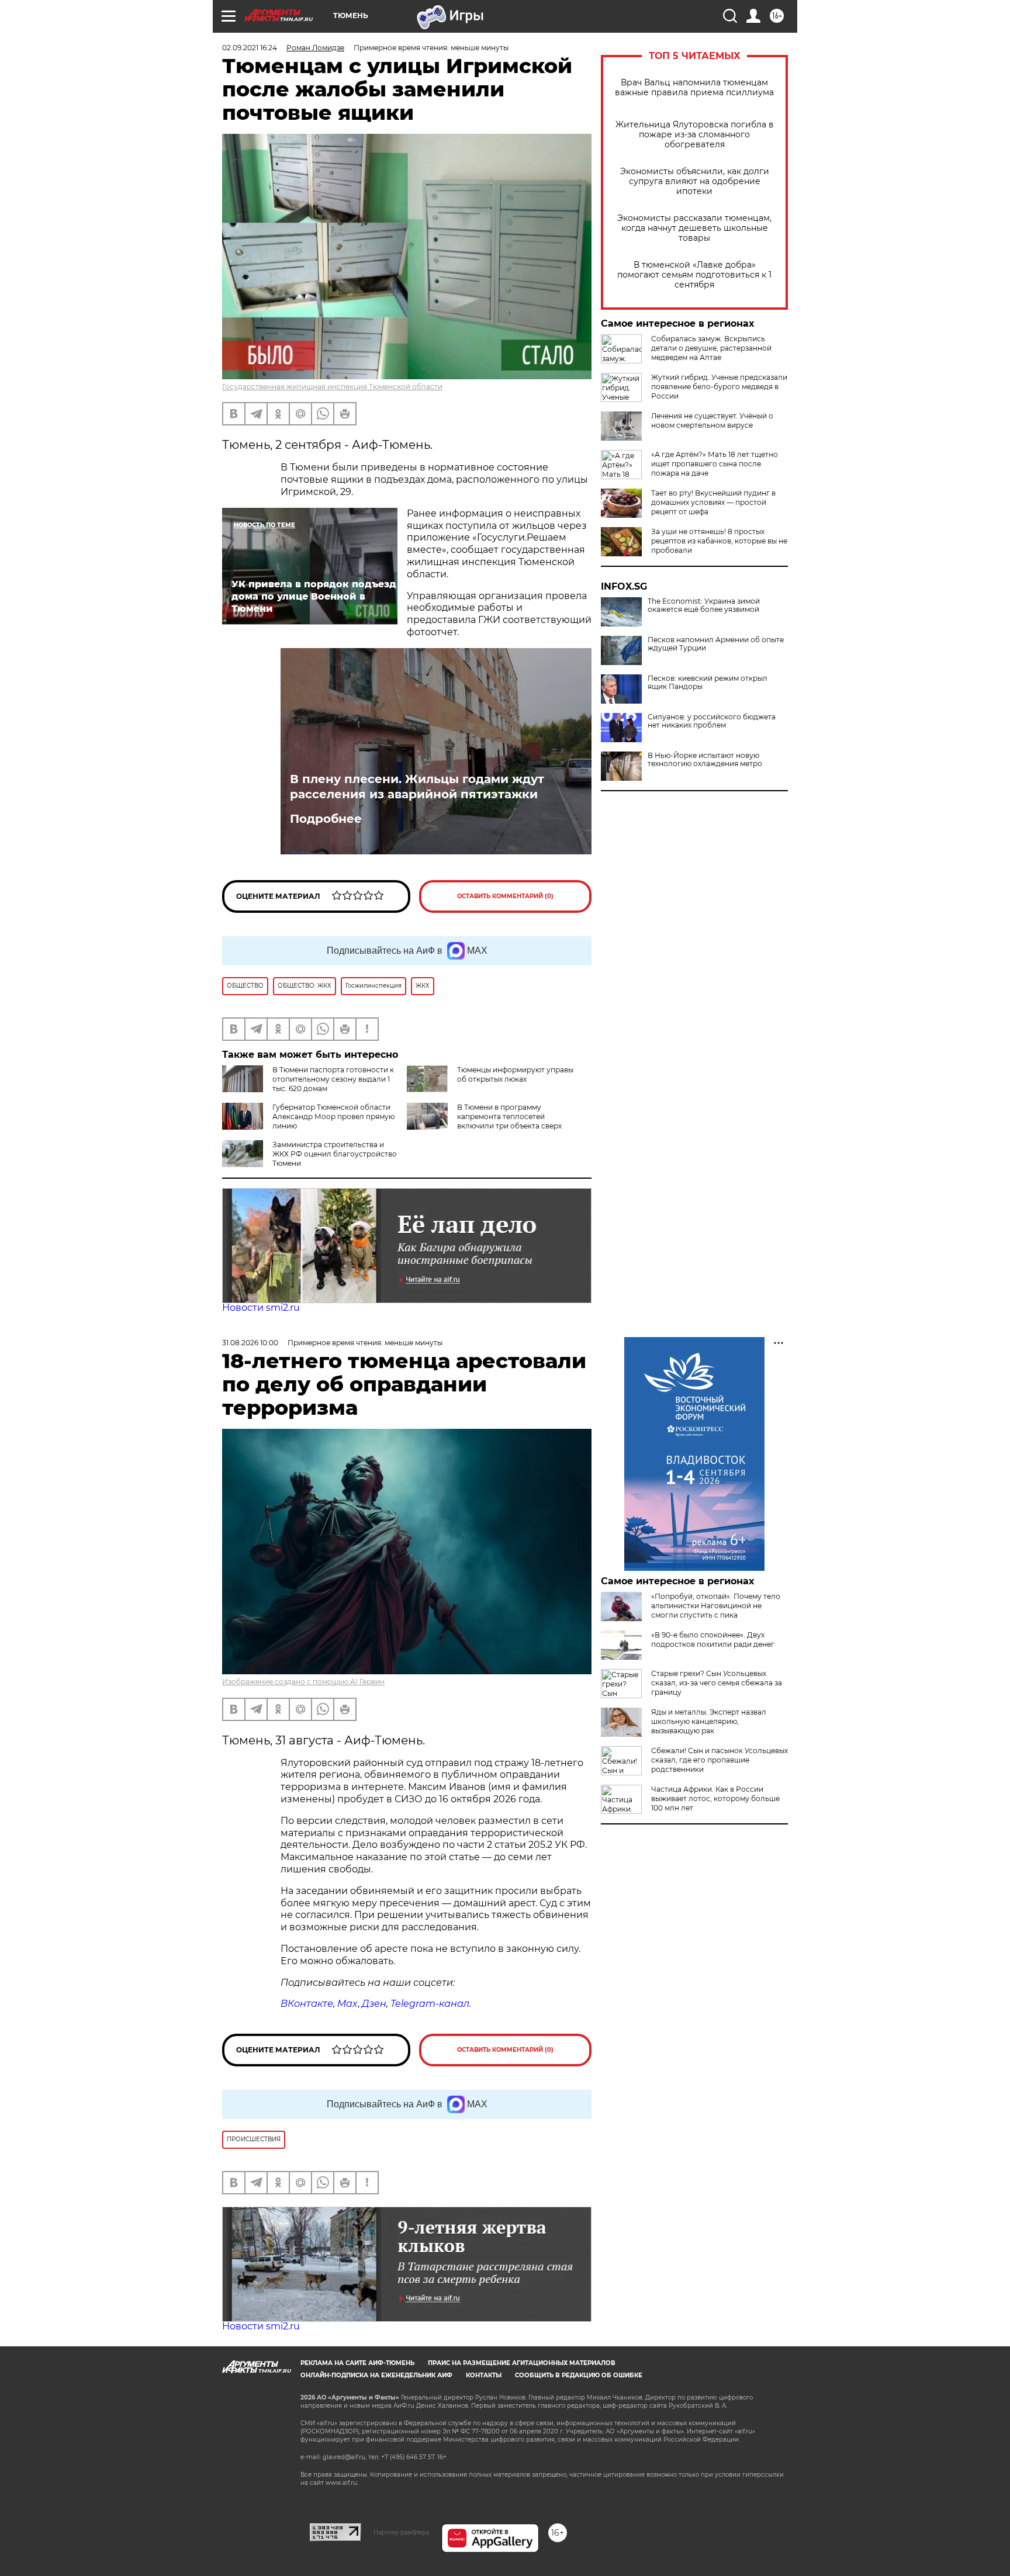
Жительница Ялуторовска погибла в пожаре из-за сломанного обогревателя (695, 135)
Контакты (484, 2375)
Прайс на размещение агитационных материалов (522, 2363)
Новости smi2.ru (261, 1308)
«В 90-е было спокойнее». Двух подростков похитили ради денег (713, 1640)
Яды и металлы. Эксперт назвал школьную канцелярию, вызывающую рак (709, 1721)
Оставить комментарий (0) (505, 896)
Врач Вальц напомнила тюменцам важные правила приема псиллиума (694, 88)
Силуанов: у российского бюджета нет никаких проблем (712, 721)
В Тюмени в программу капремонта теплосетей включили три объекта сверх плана (484, 1121)
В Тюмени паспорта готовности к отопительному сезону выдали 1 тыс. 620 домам (333, 1079)
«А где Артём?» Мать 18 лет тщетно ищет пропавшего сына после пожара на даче (715, 464)
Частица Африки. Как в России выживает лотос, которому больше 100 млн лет (715, 1798)
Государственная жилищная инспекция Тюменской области (332, 387)
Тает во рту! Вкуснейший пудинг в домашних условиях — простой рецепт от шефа (713, 502)
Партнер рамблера (401, 2532)
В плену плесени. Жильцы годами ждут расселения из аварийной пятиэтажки (417, 787)
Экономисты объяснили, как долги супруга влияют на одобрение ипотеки (695, 181)
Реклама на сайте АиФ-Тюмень (357, 2363)
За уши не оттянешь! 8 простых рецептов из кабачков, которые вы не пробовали (719, 541)
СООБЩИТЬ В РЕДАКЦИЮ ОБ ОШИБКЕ (579, 2375)
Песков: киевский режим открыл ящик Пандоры (708, 683)
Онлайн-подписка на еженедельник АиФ (376, 2375)
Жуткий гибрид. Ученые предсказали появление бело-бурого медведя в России (719, 387)
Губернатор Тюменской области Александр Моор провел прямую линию (333, 1116)
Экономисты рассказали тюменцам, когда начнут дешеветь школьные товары (694, 228)
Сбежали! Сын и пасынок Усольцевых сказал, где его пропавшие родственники (720, 1760)
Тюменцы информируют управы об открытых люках (515, 1074)
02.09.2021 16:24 (250, 48)
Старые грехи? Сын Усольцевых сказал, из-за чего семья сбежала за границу (717, 1683)
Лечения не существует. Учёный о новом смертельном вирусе (712, 420)
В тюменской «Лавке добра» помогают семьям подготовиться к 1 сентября (694, 275)
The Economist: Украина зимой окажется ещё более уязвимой (704, 605)
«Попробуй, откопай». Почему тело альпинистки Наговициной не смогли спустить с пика (716, 1606)
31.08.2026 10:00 (250, 1343)
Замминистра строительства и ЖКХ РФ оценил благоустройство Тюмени (335, 1154)
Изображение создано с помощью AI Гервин (303, 1682)
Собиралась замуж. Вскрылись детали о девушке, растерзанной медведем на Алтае (711, 348)
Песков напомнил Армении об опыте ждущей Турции (716, 644)
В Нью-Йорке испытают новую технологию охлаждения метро (705, 760)
